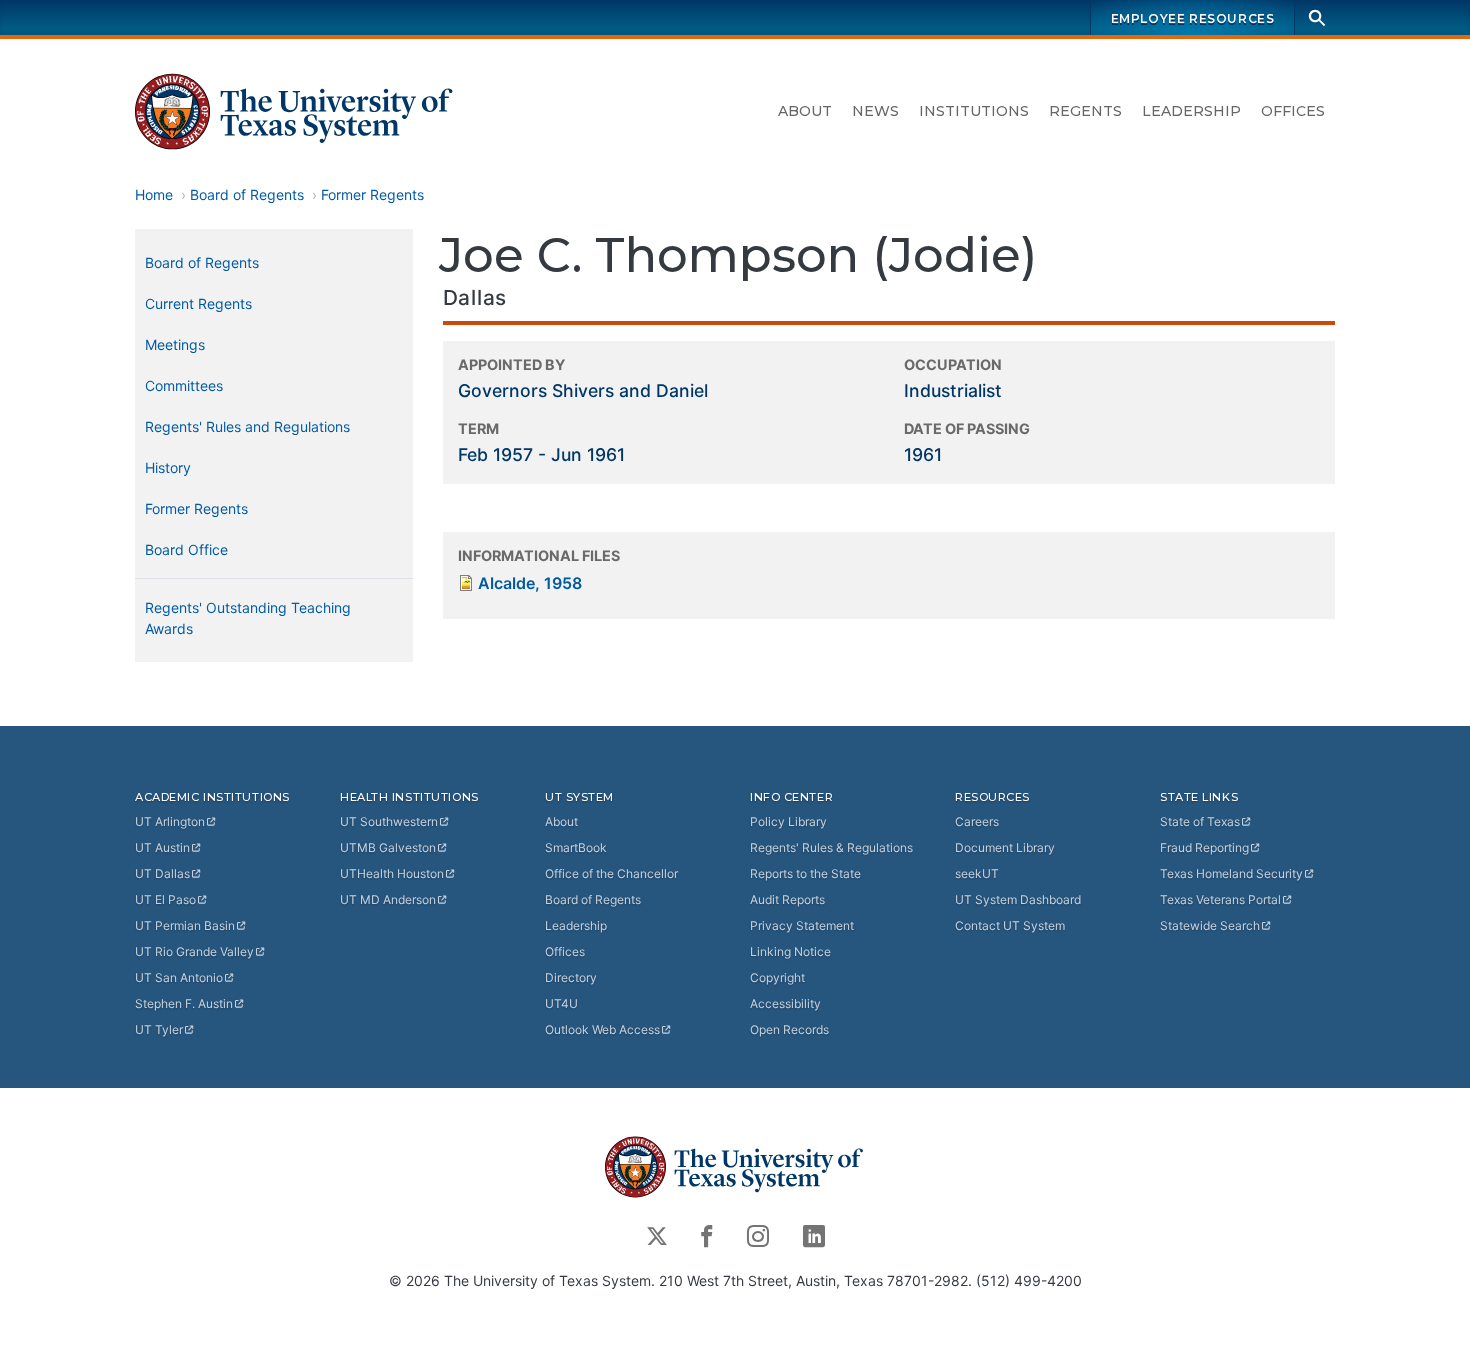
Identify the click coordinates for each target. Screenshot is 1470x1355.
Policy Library (788, 821)
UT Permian (185, 925)
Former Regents (372, 194)
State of (1200, 821)
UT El (165, 899)
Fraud (1204, 847)
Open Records (789, 1029)
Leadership (1191, 111)
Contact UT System (1010, 925)
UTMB (388, 847)
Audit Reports (787, 899)
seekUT (977, 873)
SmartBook (576, 847)
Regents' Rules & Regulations (831, 847)
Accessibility (785, 1003)
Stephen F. (184, 1003)
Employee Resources (1193, 18)
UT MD (388, 899)
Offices (1293, 111)
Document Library (1005, 847)
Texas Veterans (1220, 899)
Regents (1085, 111)
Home (154, 194)
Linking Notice (790, 951)
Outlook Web (602, 1029)
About (805, 111)
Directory (571, 977)
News (875, 111)
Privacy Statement (802, 925)
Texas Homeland (1231, 873)
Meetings (175, 344)
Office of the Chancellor (611, 873)
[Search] (1317, 17)
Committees (184, 385)
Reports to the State (805, 873)
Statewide (1210, 925)
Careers (977, 821)
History (168, 467)
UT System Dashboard (1018, 899)
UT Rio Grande (194, 951)
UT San (179, 977)
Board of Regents (247, 194)
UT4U (561, 1003)
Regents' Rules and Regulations (247, 426)
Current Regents (198, 303)
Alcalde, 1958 (530, 583)
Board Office (186, 549)
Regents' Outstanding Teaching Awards (248, 618)
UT (170, 821)
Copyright (777, 977)
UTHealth (392, 873)
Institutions (974, 111)
